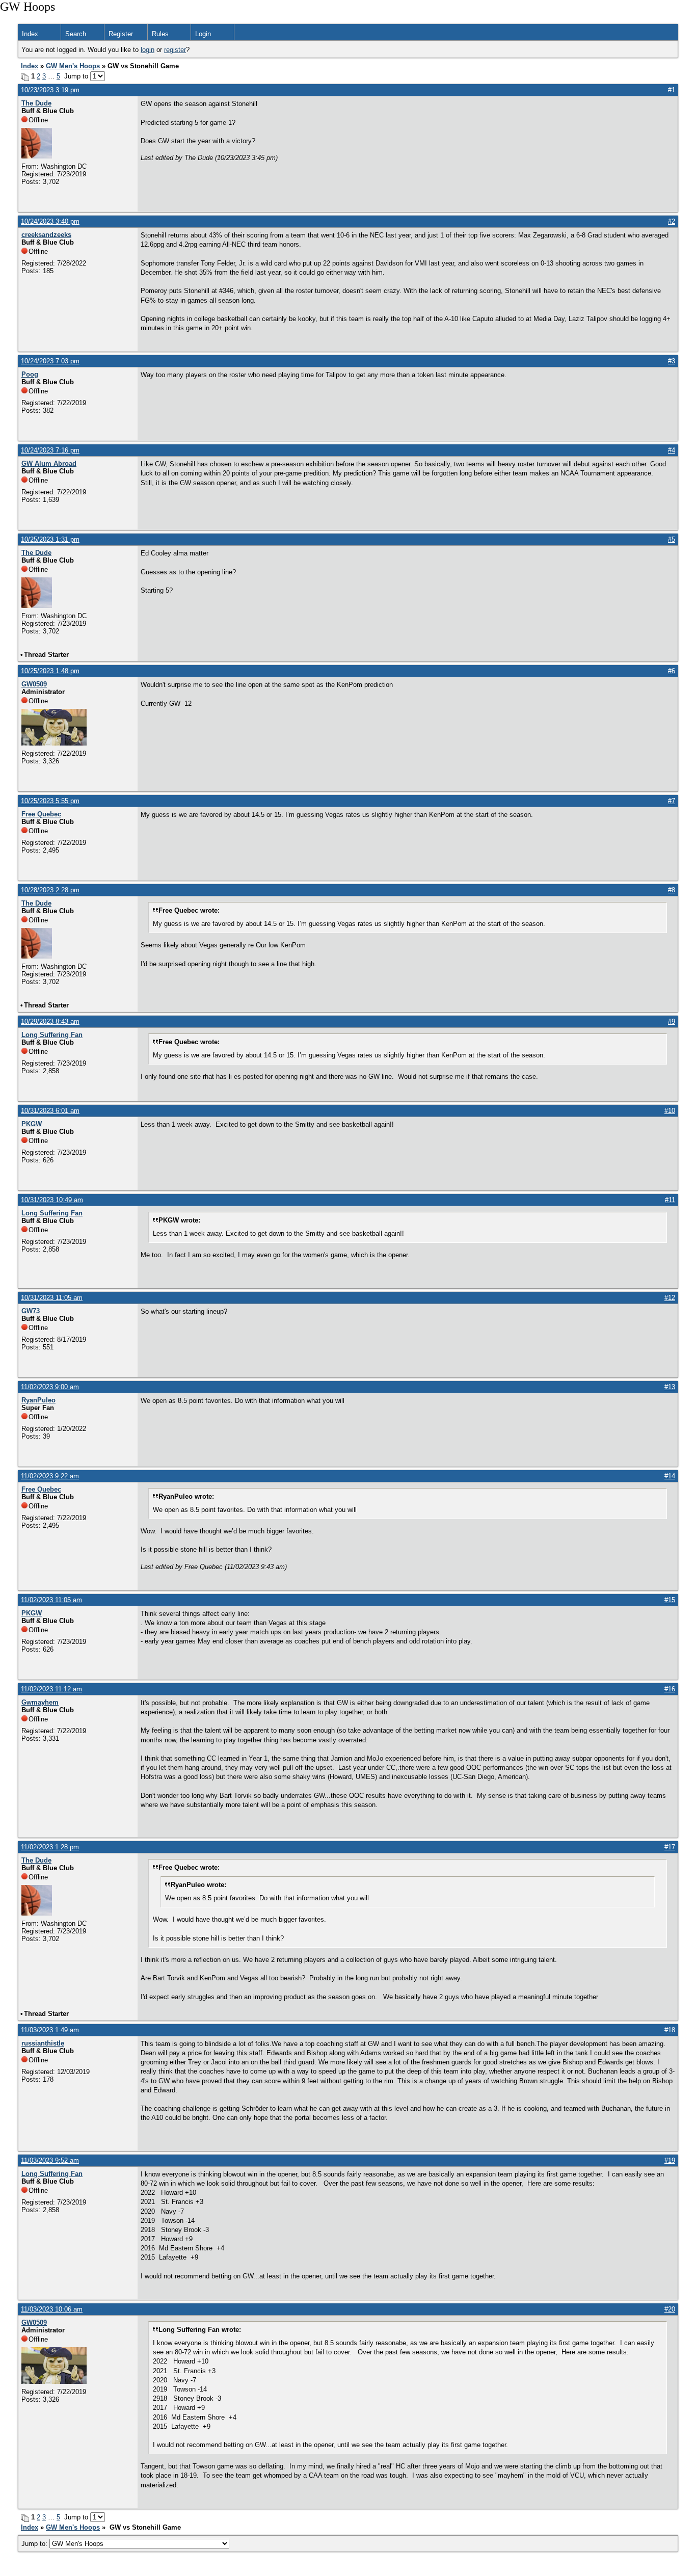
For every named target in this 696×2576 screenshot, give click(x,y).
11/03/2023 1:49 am (50, 2030)
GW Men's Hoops (73, 66)
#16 (670, 1689)
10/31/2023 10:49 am (52, 1200)
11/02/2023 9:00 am (50, 1387)
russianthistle (43, 2043)
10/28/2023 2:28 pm (50, 890)
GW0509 (34, 684)
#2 (672, 221)
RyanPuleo (38, 1400)
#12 (670, 1298)
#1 (672, 90)
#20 (670, 2309)
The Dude (36, 103)
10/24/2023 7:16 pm (50, 450)
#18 (670, 2030)
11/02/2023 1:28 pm (50, 1847)
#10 (670, 1111)
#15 (670, 1600)
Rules (160, 34)
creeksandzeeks (46, 235)
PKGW (32, 1124)
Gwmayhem (40, 1702)
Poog (30, 374)
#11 (670, 1200)
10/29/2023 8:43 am (50, 1021)
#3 (672, 361)
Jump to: (35, 2544)
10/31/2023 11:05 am (52, 1298)
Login (203, 34)
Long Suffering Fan (52, 1035)
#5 (672, 539)
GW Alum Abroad (49, 463)
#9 (672, 1021)
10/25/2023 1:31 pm (50, 539)
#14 (670, 1476)
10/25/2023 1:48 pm (50, 671)
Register (121, 34)
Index (30, 34)
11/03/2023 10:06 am (52, 2309)
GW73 (31, 1311)
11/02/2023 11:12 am (51, 1689)
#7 (672, 801)
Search (76, 34)
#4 (672, 450)
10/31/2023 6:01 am (50, 1111)
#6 (672, 671)
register (175, 50)
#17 (670, 1847)
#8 (672, 890)
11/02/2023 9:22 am (50, 1476)
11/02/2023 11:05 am (51, 1600)
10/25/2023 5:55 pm (50, 801)
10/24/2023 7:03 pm (50, 361)
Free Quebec (41, 814)
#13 (670, 1387)
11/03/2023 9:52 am (50, 2160)
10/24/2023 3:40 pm (50, 221)
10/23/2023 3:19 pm (50, 90)
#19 (670, 2160)
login (148, 50)
